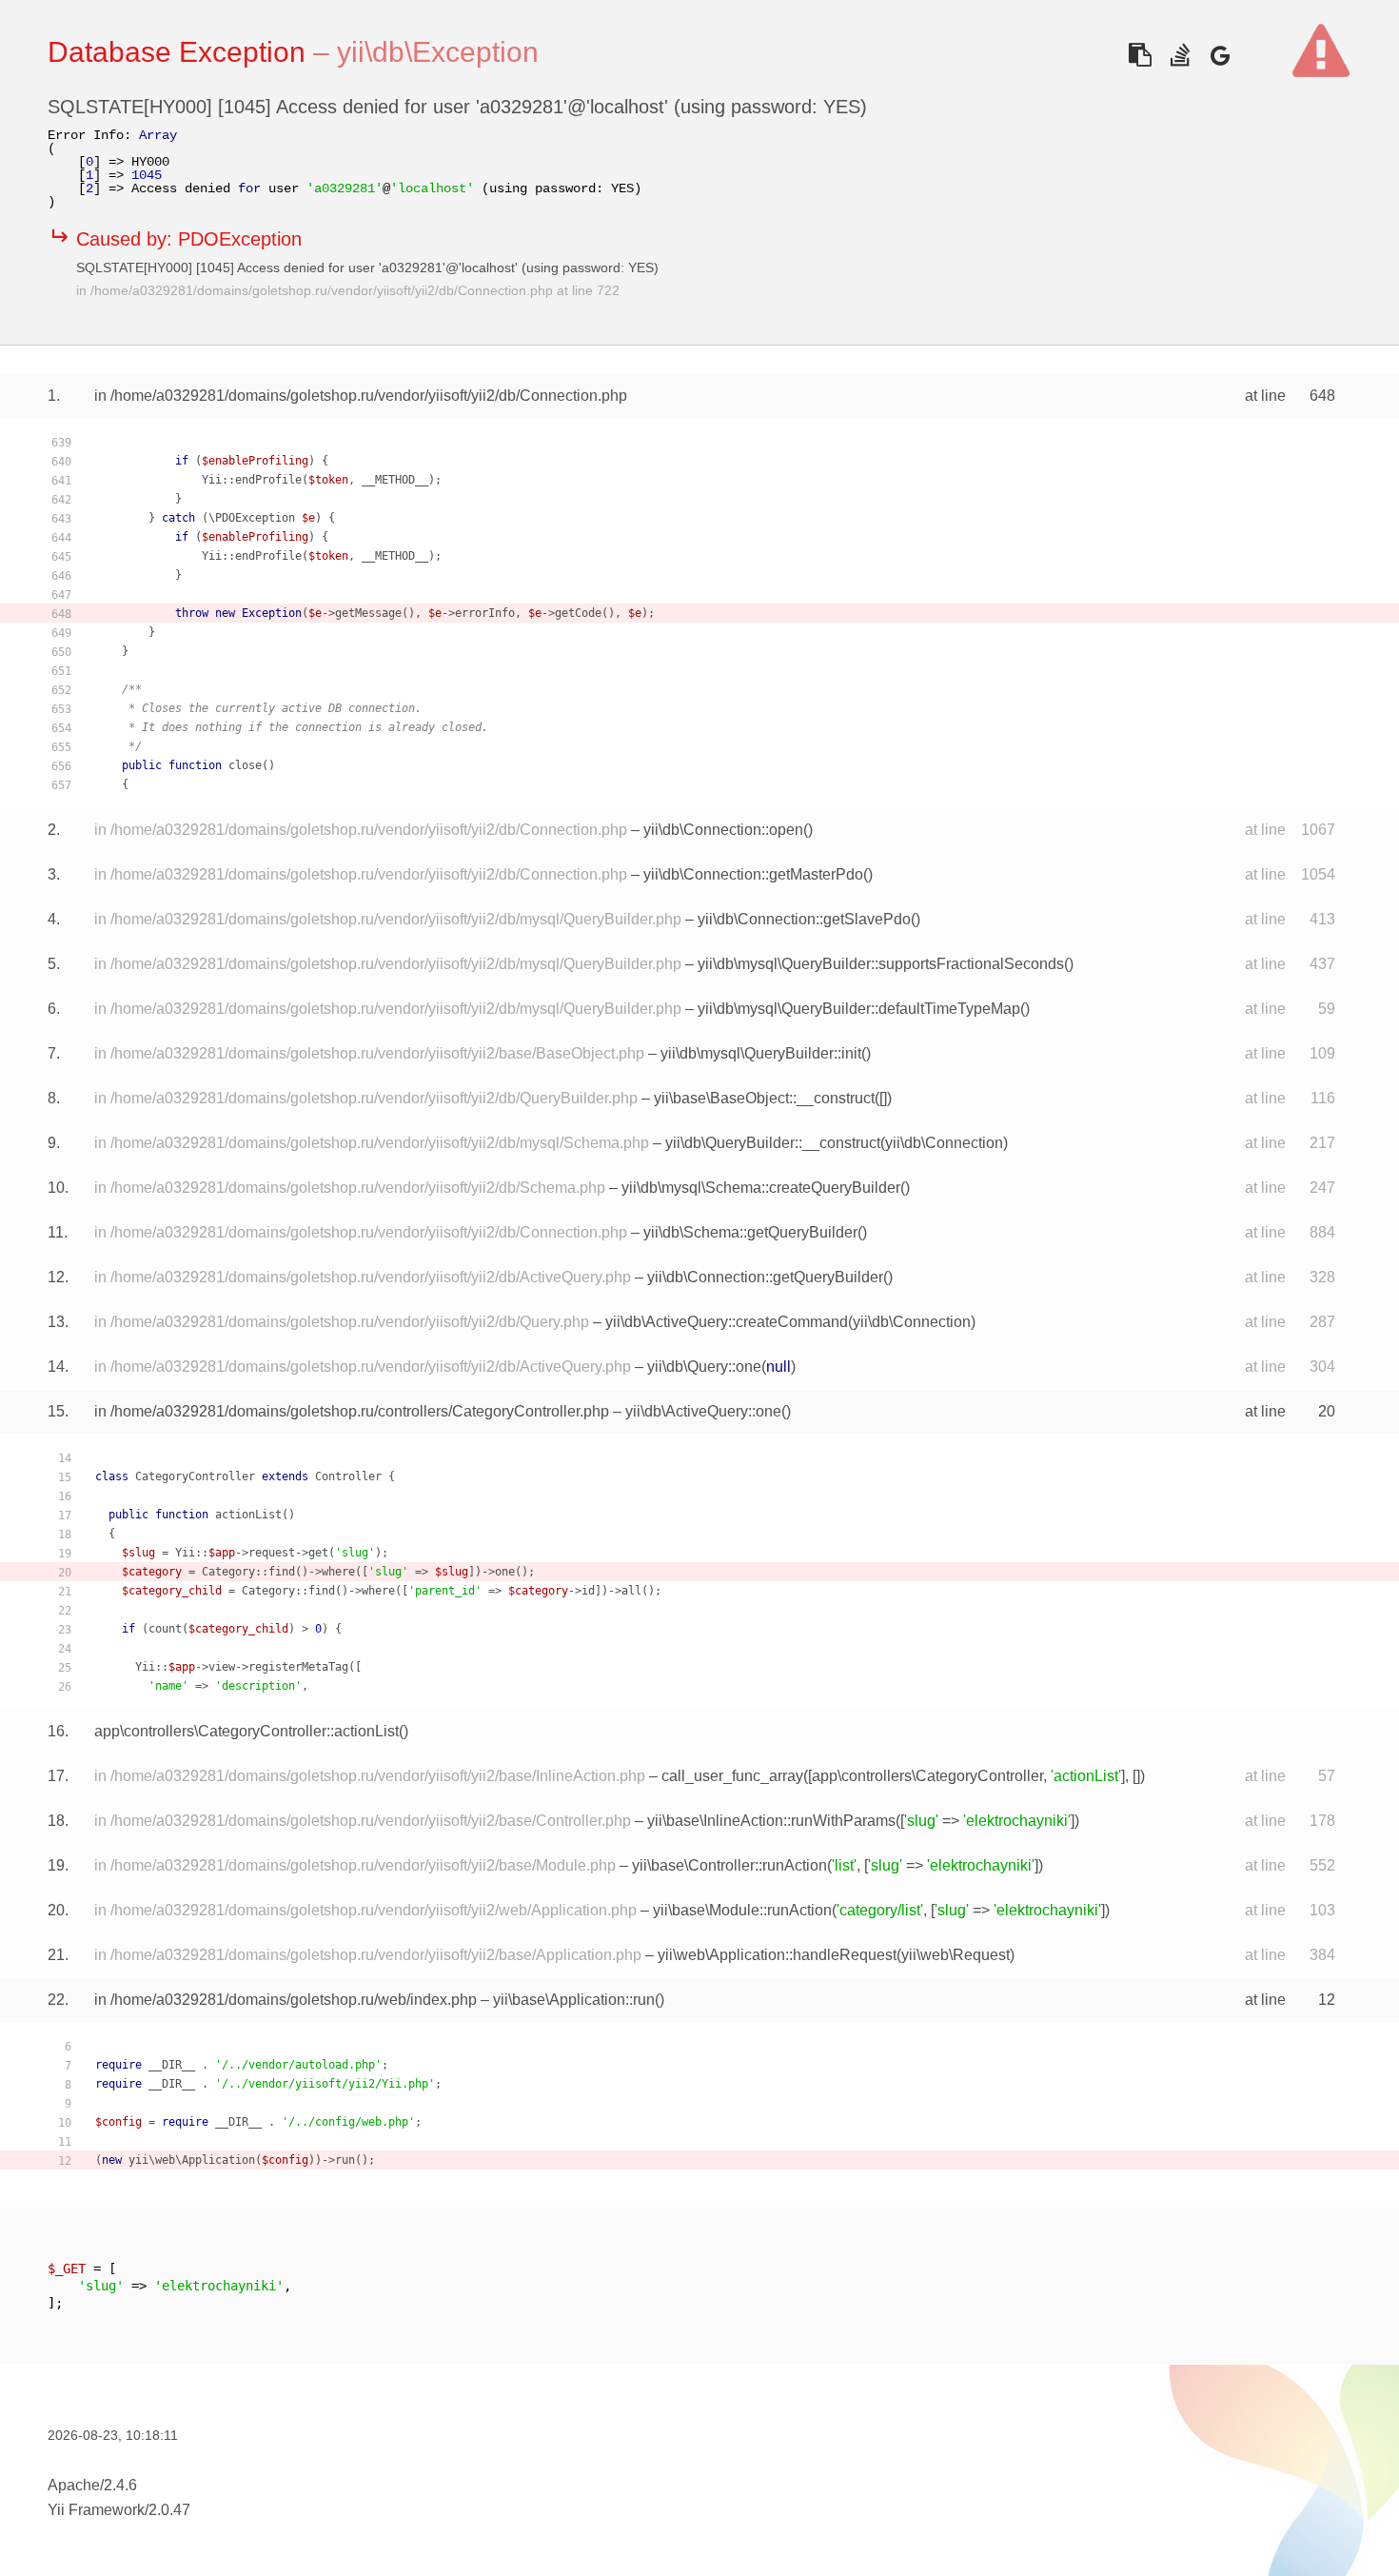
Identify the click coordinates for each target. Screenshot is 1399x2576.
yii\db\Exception (438, 52)
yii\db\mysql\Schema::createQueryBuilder (761, 1188)
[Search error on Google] (1220, 55)
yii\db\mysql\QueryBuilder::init (761, 1053)
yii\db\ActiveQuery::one (703, 1411)
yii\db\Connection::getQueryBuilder (765, 1277)
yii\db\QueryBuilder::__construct (773, 1143)
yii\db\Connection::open (723, 830)
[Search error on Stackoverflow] (1180, 55)
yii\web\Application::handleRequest (777, 1955)
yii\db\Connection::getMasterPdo (753, 874)
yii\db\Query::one (704, 1367)
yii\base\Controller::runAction (729, 1865)
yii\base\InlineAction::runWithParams (771, 1821)
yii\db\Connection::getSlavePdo (804, 919)
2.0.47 (169, 2510)
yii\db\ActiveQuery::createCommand (727, 1322)
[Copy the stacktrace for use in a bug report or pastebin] (1140, 55)
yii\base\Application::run (574, 2000)
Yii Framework (96, 2510)
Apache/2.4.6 (92, 2485)
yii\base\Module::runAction (742, 1910)
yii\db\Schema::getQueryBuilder (750, 1232)
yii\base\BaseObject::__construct (764, 1098)
